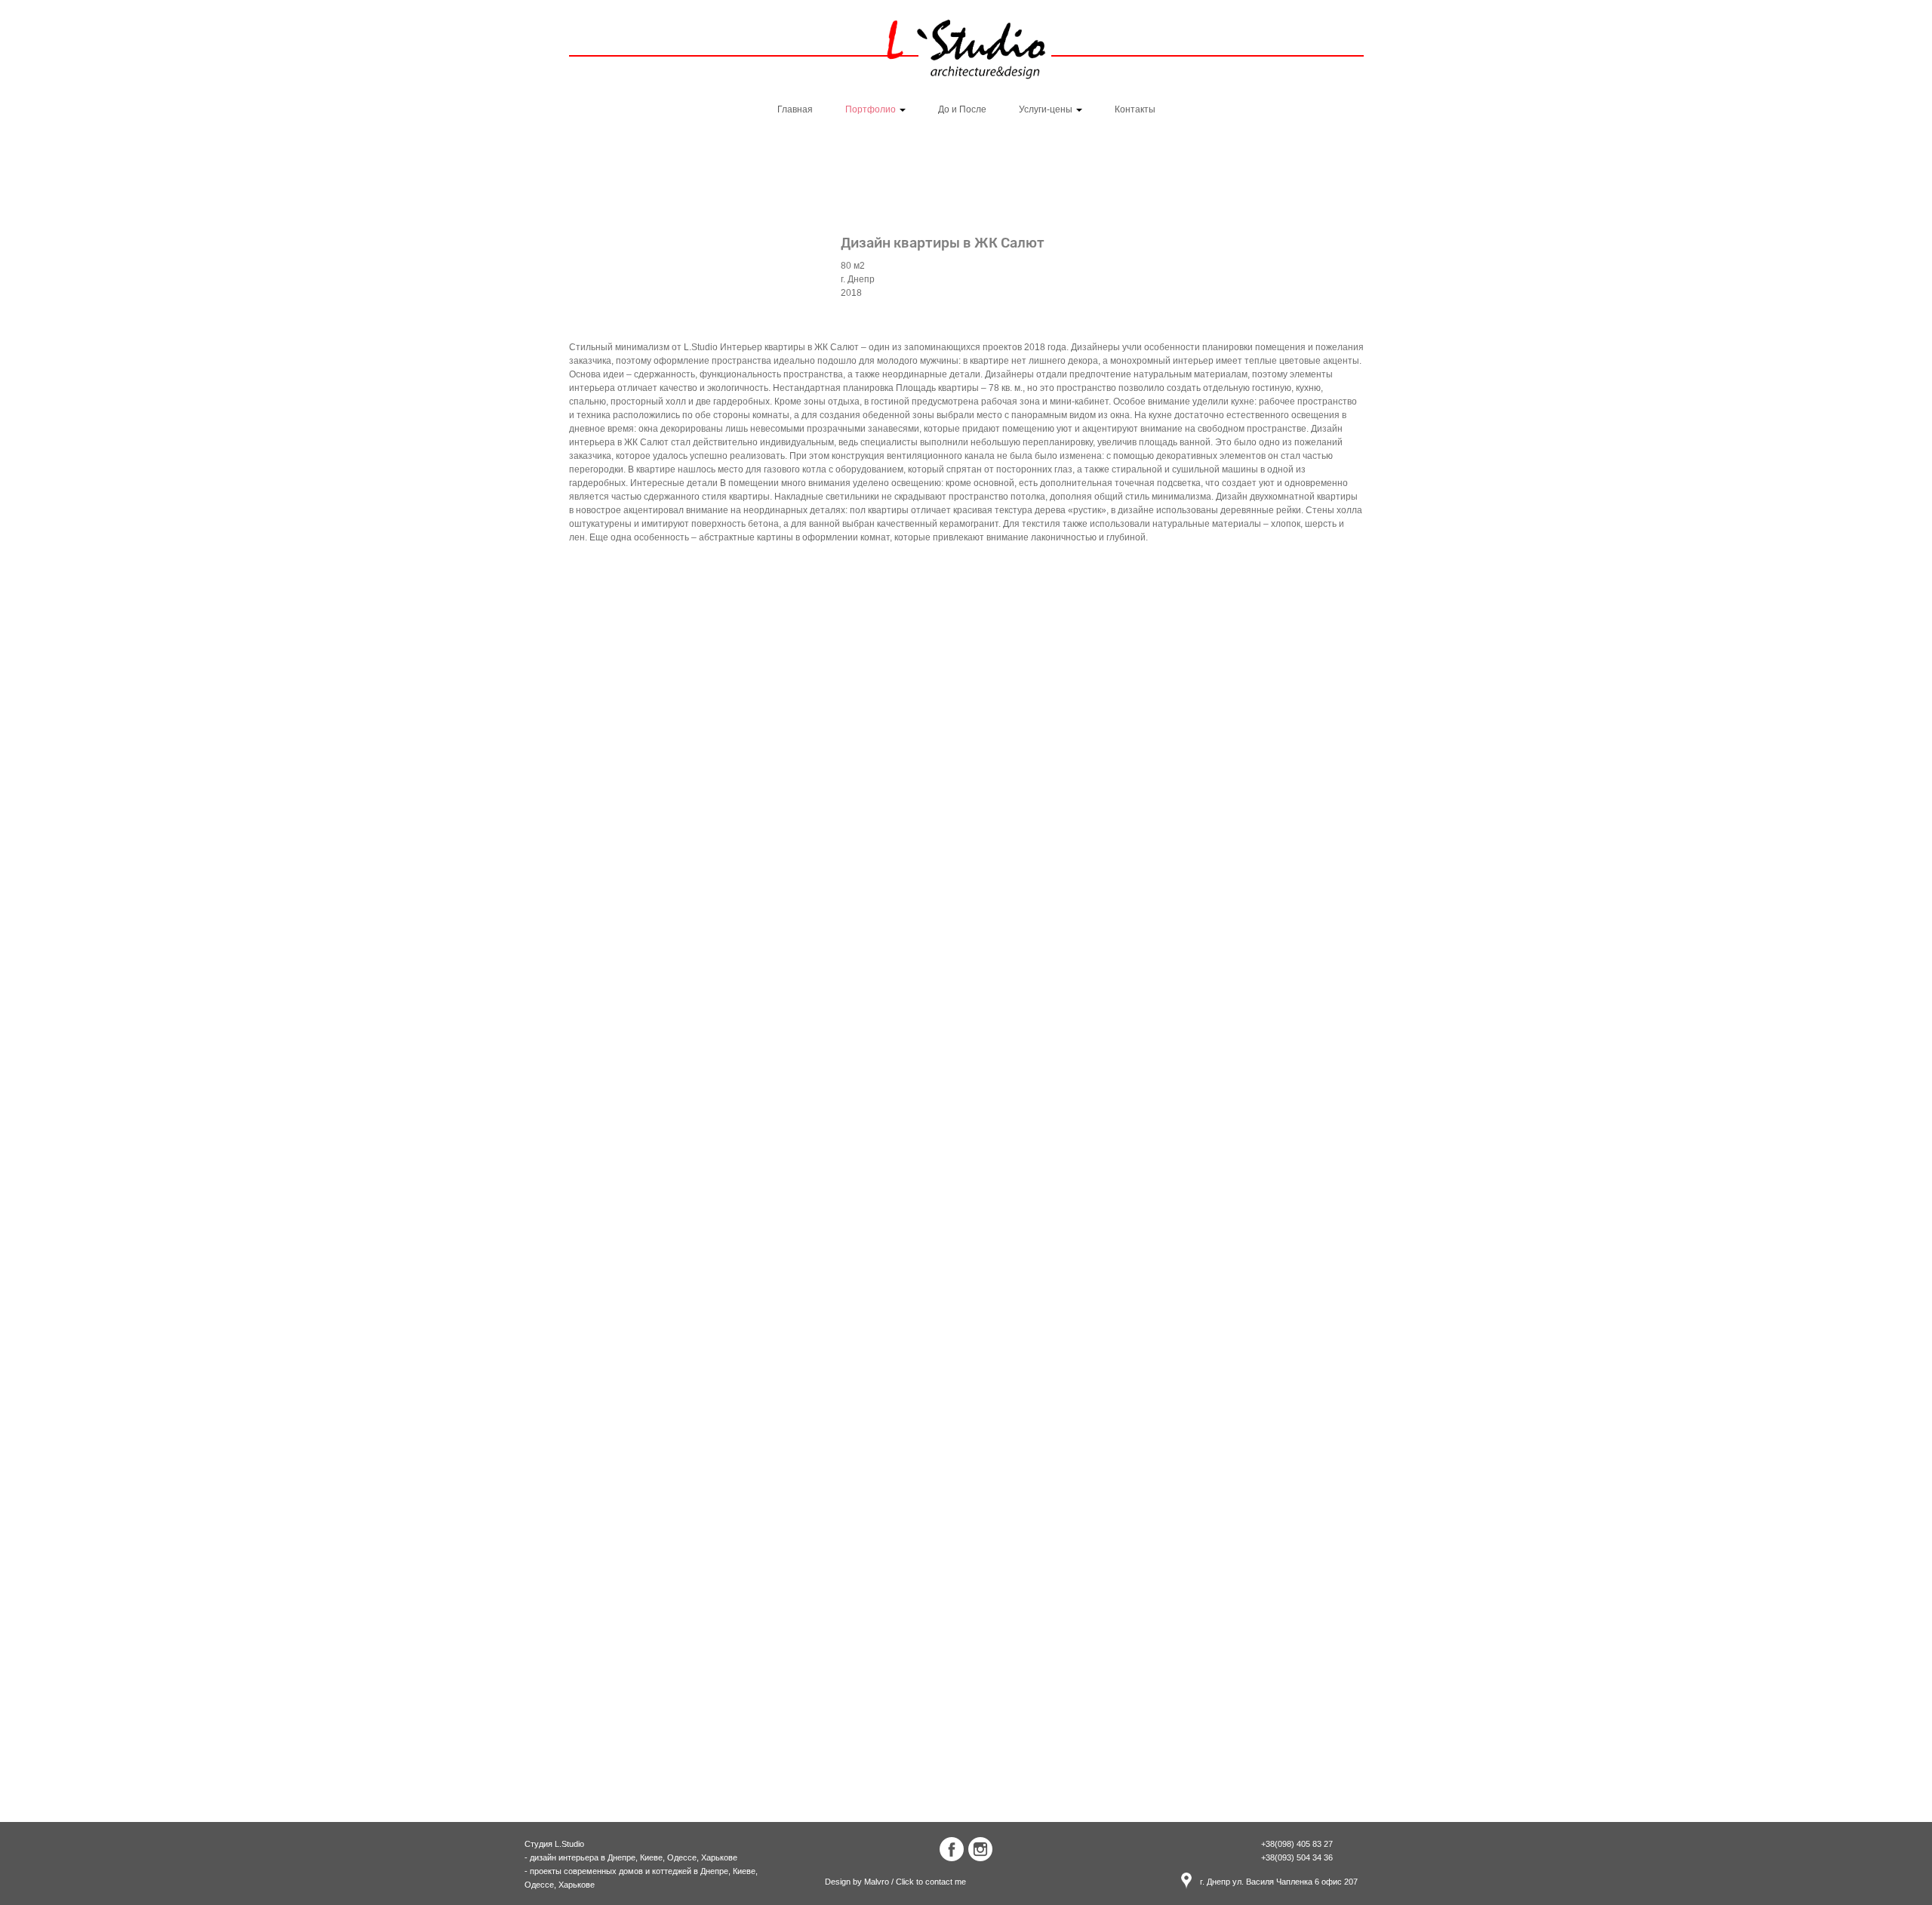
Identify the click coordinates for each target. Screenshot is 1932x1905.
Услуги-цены (1047, 109)
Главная (795, 109)
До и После (962, 109)
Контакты (1135, 109)
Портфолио (872, 109)
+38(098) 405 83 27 (1297, 1844)
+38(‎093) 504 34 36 (1297, 1857)
